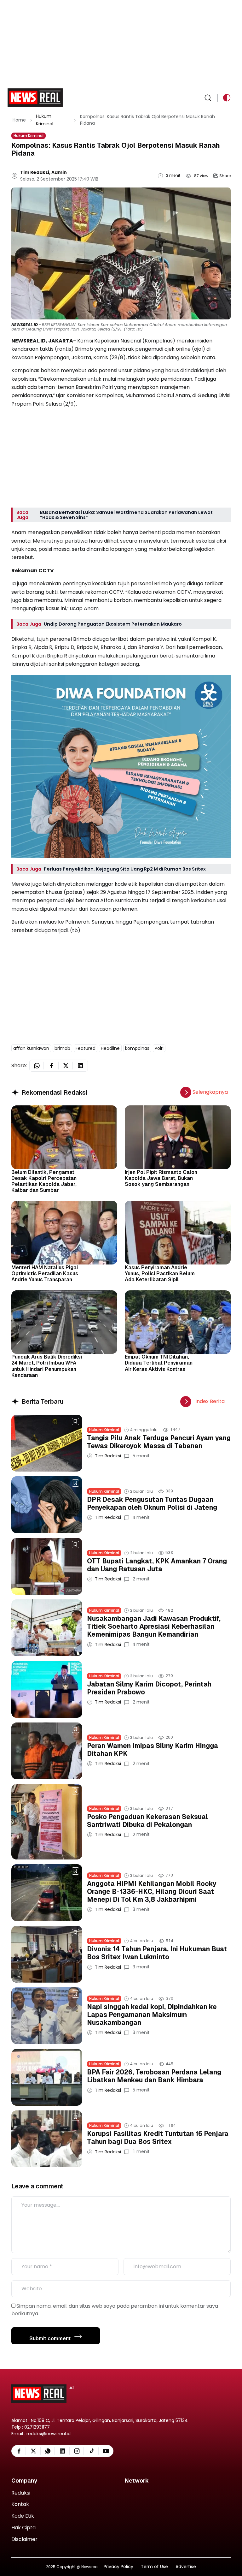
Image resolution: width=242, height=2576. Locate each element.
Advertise (186, 2567)
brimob (62, 1048)
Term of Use (154, 2567)
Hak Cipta (23, 2528)
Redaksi (21, 2493)
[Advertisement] (121, 44)
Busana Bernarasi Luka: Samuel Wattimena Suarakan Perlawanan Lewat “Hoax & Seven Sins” (126, 515)
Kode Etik (23, 2516)
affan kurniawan (31, 1048)
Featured (86, 1048)
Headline (110, 1048)
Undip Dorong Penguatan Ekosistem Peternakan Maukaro (113, 624)
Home (19, 120)
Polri (159, 1048)
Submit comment (51, 2338)
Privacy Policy (118, 2567)
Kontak (20, 2505)
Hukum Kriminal (29, 136)
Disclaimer (24, 2540)
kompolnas (137, 1048)
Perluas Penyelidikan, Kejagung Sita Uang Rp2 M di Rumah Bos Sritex (125, 869)
